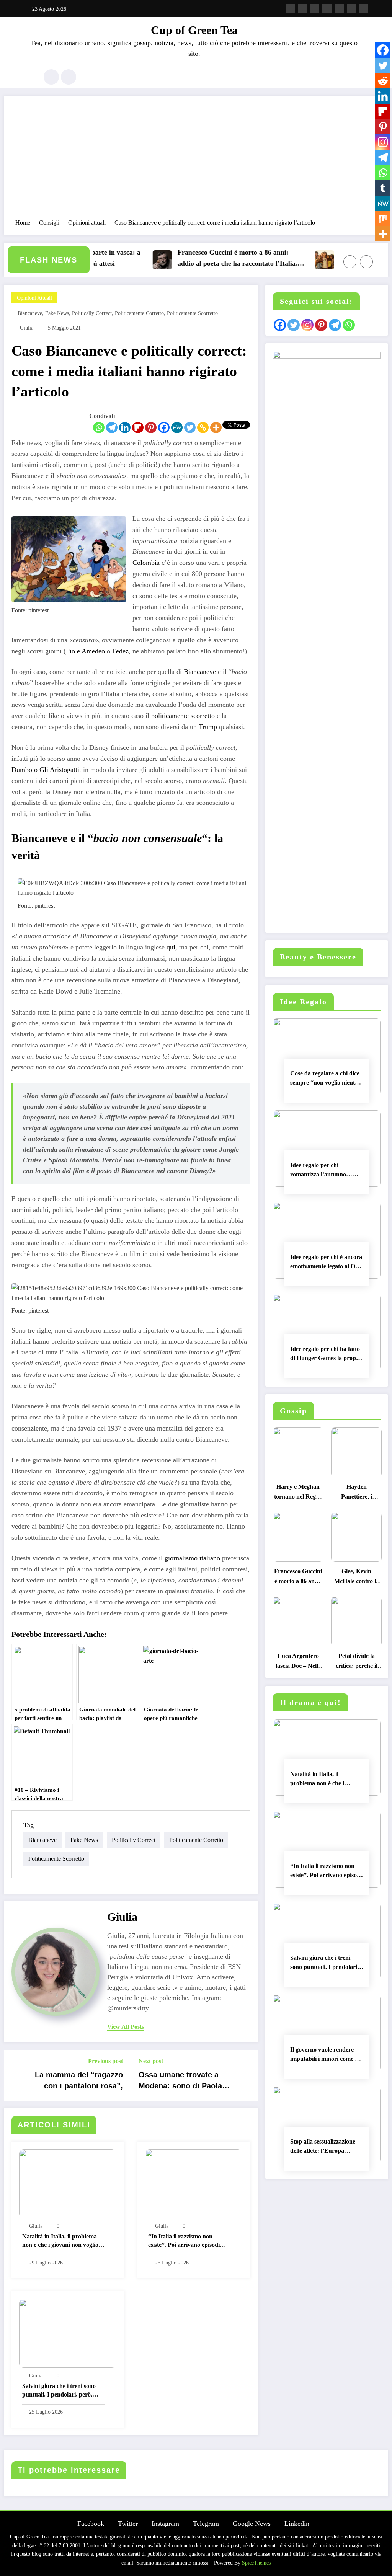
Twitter (128, 2524)
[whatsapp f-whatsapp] (364, 8)
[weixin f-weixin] (339, 8)
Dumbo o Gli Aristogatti (45, 770)
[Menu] (29, 77)
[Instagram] (383, 142)
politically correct (92, 313)
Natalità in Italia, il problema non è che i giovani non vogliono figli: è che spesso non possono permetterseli (64, 2242)
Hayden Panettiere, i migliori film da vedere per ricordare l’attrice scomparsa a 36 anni (356, 1494)
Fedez (120, 651)
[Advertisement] (196, 161)
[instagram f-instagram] (315, 8)
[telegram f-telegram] (327, 8)
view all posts (126, 2027)
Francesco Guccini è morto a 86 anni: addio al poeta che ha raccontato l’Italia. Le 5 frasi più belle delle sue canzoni (211, 259)
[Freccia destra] (366, 262)
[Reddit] (383, 81)
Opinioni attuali (34, 298)
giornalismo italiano (192, 1558)
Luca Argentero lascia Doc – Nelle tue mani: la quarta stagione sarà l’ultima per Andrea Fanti (298, 1663)
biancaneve (30, 313)
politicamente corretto (139, 313)
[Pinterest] (151, 427)
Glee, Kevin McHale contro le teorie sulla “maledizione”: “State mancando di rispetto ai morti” (357, 1578)
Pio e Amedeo (85, 651)
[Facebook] (164, 427)
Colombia (146, 563)
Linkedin (297, 2524)
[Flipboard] (138, 427)
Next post (151, 2061)
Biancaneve (200, 672)
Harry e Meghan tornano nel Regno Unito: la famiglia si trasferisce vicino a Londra (298, 1494)
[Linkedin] (125, 427)
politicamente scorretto (192, 313)
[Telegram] (112, 427)
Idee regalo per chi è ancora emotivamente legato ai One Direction (326, 1263)
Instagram (165, 2524)
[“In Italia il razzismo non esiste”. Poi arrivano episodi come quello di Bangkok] (194, 2183)
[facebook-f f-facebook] (290, 8)
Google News (252, 2524)
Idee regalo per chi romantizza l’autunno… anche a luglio (321, 1171)
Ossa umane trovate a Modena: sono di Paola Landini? (180, 2082)
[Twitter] (190, 427)
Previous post (105, 2061)
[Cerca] (51, 77)
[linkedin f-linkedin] (351, 8)
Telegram (206, 2524)
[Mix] (383, 219)
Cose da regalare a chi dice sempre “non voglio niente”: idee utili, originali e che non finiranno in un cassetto (326, 1079)
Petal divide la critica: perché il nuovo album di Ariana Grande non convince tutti (357, 1663)
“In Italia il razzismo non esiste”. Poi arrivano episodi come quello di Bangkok (184, 2242)
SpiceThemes (256, 2563)
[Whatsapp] (99, 427)
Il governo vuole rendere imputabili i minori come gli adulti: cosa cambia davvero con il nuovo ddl (326, 2056)
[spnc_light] (69, 77)
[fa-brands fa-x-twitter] (302, 8)
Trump (208, 727)
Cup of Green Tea (194, 30)
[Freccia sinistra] (350, 262)
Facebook (91, 2524)
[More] (216, 427)
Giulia (27, 328)
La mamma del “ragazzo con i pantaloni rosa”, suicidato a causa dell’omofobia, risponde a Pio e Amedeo (76, 2082)
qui (171, 947)
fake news (57, 313)
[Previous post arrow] (15, 2075)
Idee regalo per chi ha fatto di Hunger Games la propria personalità (327, 1355)
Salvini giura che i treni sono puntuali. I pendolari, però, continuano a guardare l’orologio (59, 2391)
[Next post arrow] (247, 2075)
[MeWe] (177, 427)
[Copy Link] (203, 427)
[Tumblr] (383, 188)
